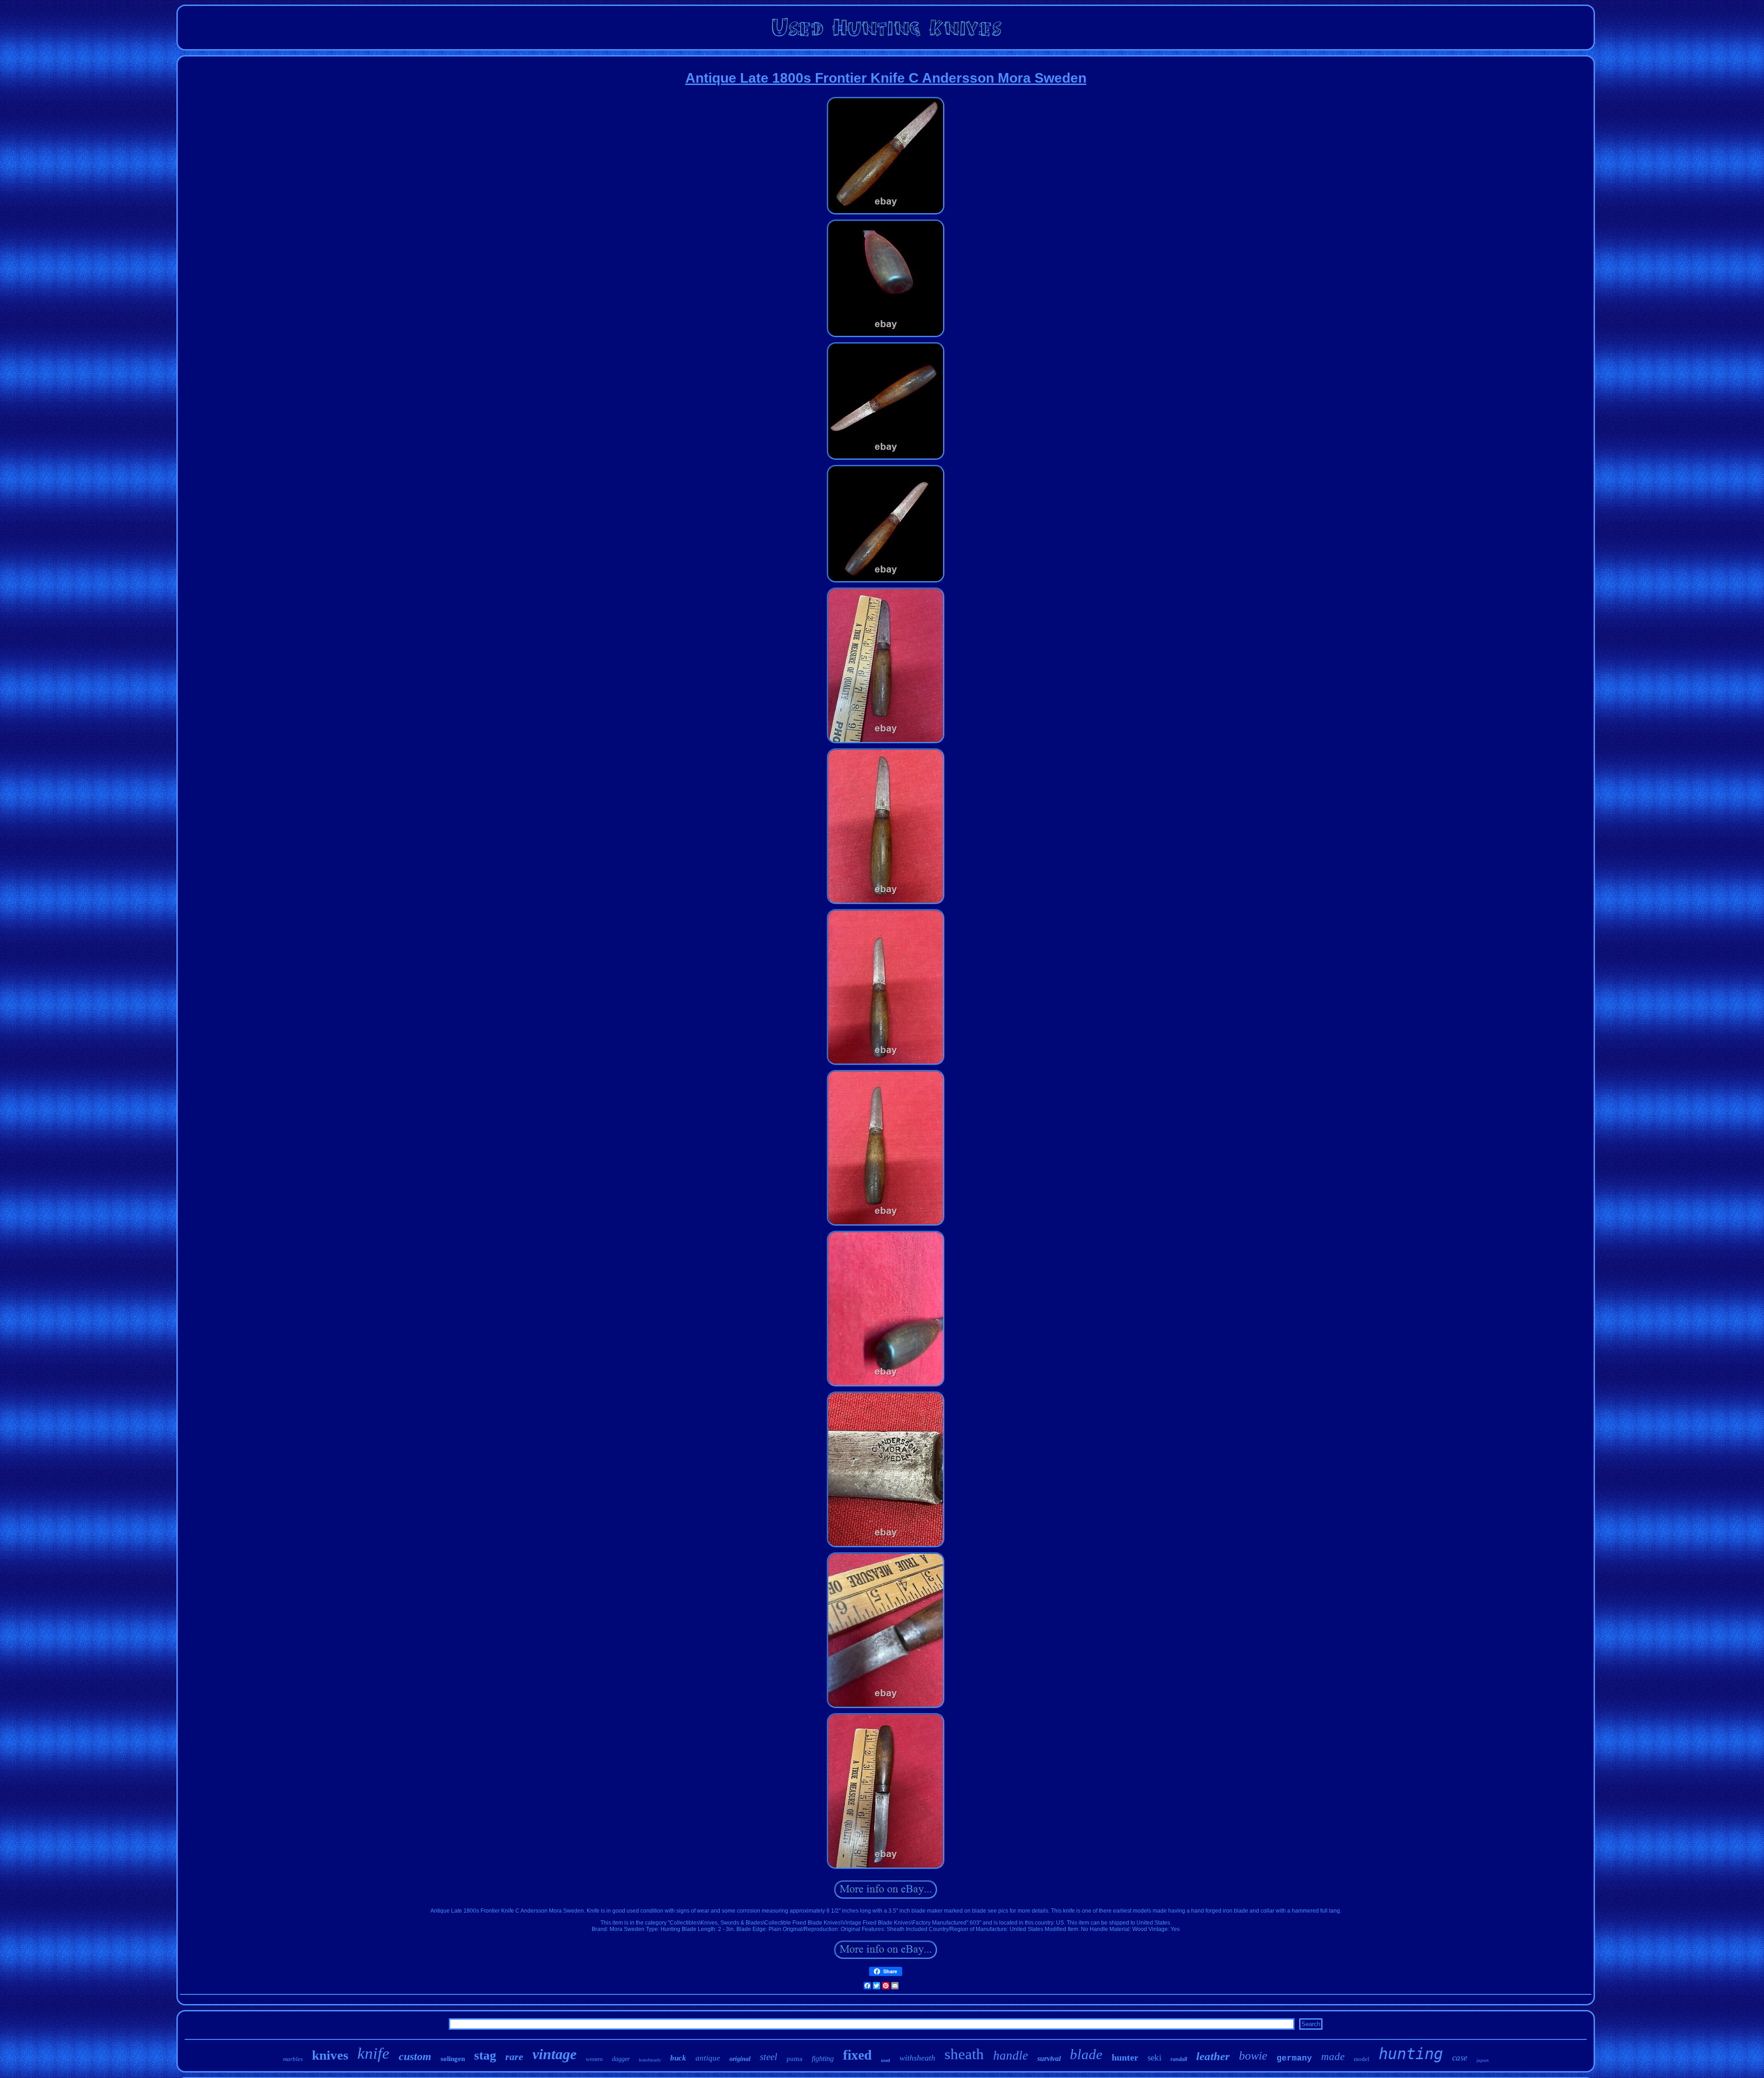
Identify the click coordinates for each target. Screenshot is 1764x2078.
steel (769, 2057)
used (886, 2060)
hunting (1411, 2054)
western (594, 2059)
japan (1483, 2060)
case (1460, 2058)
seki (1154, 2058)
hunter (1125, 2057)
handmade (650, 2059)
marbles (293, 2059)
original (740, 2059)
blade (1086, 2054)
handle (1011, 2055)
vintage (554, 2054)
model (1362, 2059)
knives (330, 2055)
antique (708, 2058)
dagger (621, 2059)
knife (373, 2053)
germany (1294, 2058)
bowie (1253, 2056)
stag (485, 2055)
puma (794, 2059)
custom (415, 2056)
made (1333, 2057)
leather (1213, 2056)
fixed (857, 2055)
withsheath (917, 2058)
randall (1179, 2059)
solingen (453, 2059)
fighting (823, 2058)
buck (678, 2058)
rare (514, 2057)
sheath (964, 2054)
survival (1049, 2058)
